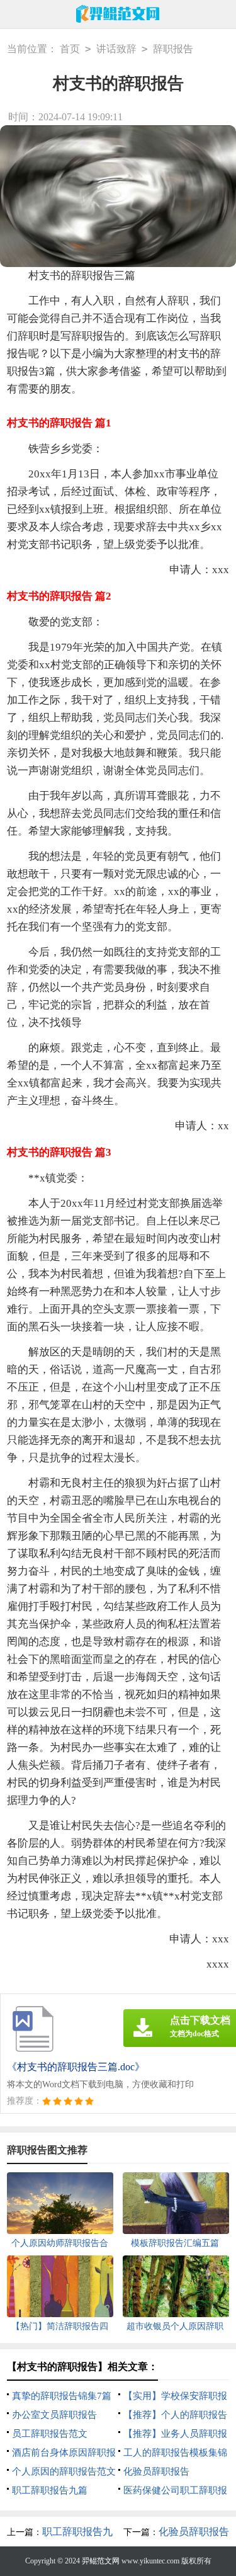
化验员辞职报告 (156, 2471)
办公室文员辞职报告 (54, 2415)
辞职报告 (173, 49)
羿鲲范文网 (101, 2561)
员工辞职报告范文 (50, 2434)
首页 (70, 49)
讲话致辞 (116, 49)
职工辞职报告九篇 (50, 2490)
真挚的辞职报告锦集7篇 (62, 2396)
